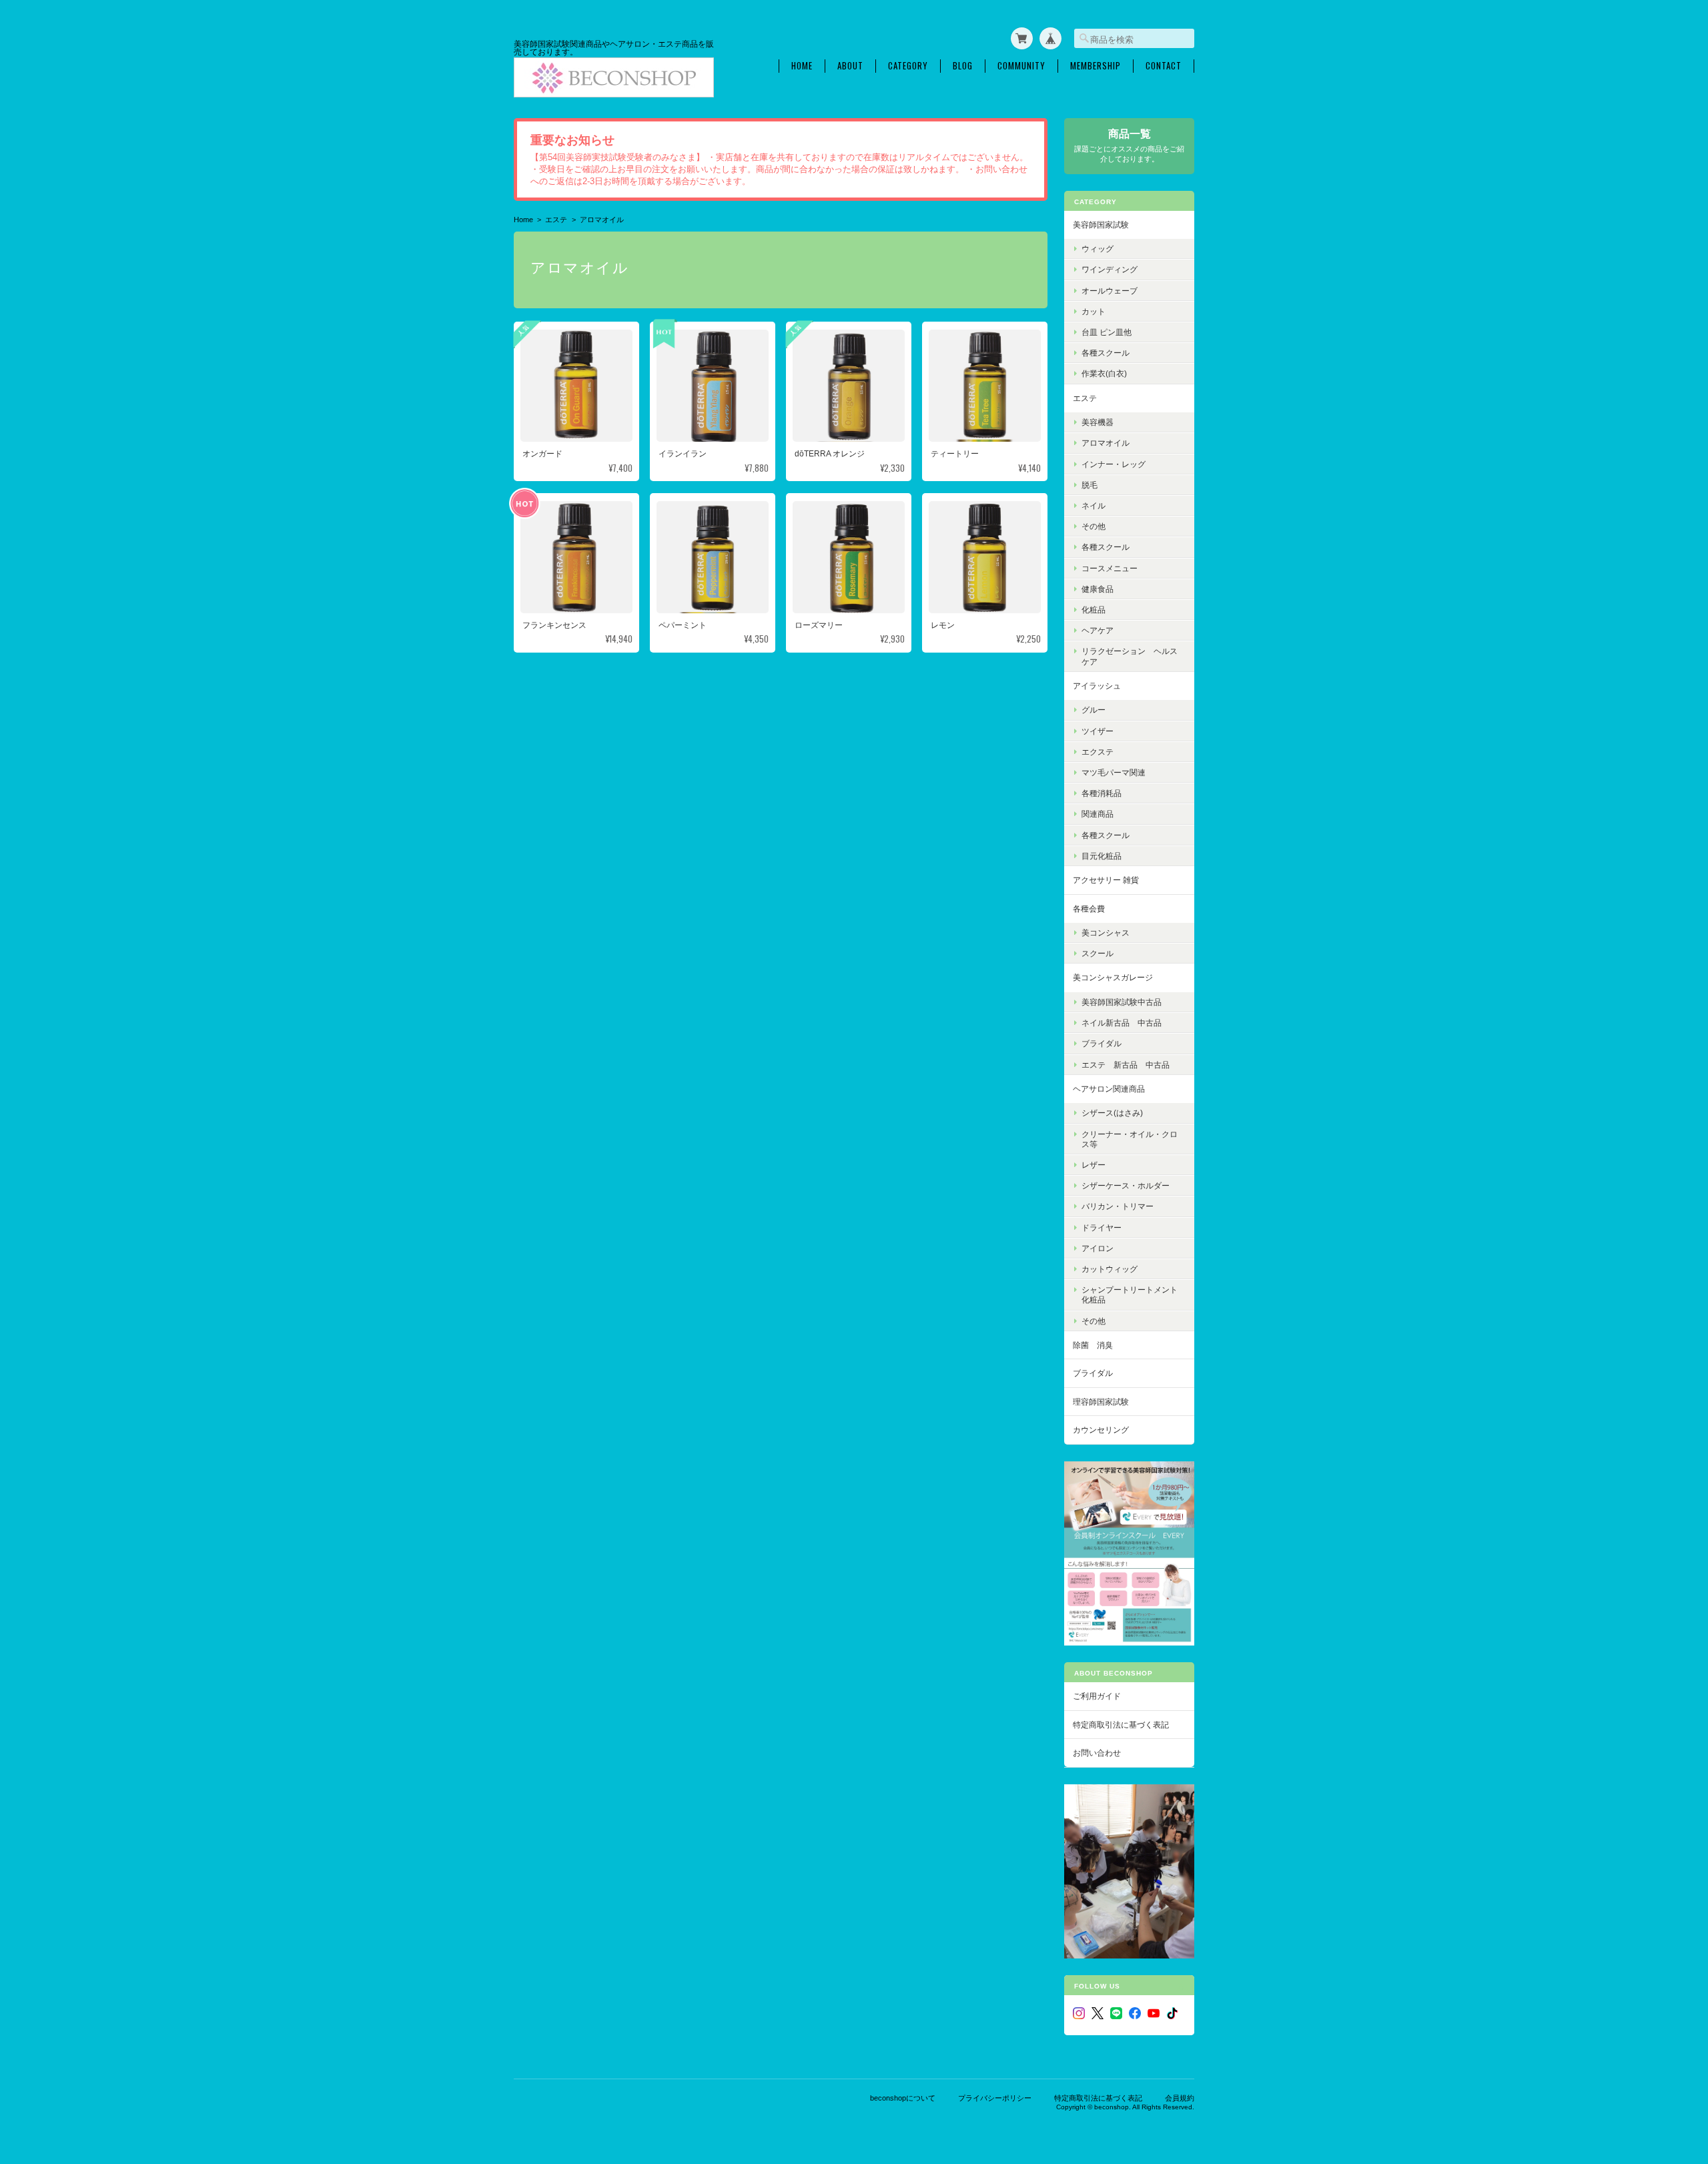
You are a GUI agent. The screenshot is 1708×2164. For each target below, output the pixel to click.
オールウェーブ (1110, 291)
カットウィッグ (1110, 1269)
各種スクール (1106, 353)
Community (1021, 66)
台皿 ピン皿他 (1107, 332)
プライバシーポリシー (995, 2098)
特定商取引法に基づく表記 (1121, 1725)
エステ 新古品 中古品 (1126, 1065)
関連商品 (1098, 814)
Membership (1096, 66)
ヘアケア (1098, 630)
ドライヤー (1102, 1227)
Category (908, 66)
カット (1094, 311)
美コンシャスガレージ (1113, 977)
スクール (1098, 953)
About (850, 66)
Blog (963, 66)
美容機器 (1098, 422)
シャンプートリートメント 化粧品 (1134, 1295)
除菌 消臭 (1093, 1345)
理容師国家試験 (1101, 1402)
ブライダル (1102, 1043)
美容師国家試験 (1101, 225)
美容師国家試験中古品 (1122, 1002)
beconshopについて (903, 2098)
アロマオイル (1106, 443)
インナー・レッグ (1114, 464)
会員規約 (1180, 2098)
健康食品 (1098, 589)
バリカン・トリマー (1118, 1206)
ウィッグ (1098, 249)
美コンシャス (1106, 933)
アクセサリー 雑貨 (1106, 880)
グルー (1094, 710)
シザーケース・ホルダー (1126, 1185)
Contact (1164, 66)
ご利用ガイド (1097, 1696)
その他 (1094, 526)
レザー (1094, 1165)
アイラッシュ (1097, 686)
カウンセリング (1101, 1430)
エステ (556, 220)
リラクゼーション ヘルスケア (1130, 656)
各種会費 (1089, 909)
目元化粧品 (1102, 856)
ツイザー (1098, 731)
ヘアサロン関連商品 (1109, 1089)
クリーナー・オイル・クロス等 (1130, 1139)
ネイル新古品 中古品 (1122, 1023)
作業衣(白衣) (1104, 373)
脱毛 (1090, 485)
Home (802, 66)
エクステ (1098, 752)
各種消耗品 (1102, 793)
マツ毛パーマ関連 (1114, 772)
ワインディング (1110, 269)
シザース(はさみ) (1112, 1113)
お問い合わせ (1097, 1753)
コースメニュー (1110, 568)
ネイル (1094, 505)
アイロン (1098, 1248)
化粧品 (1094, 610)
